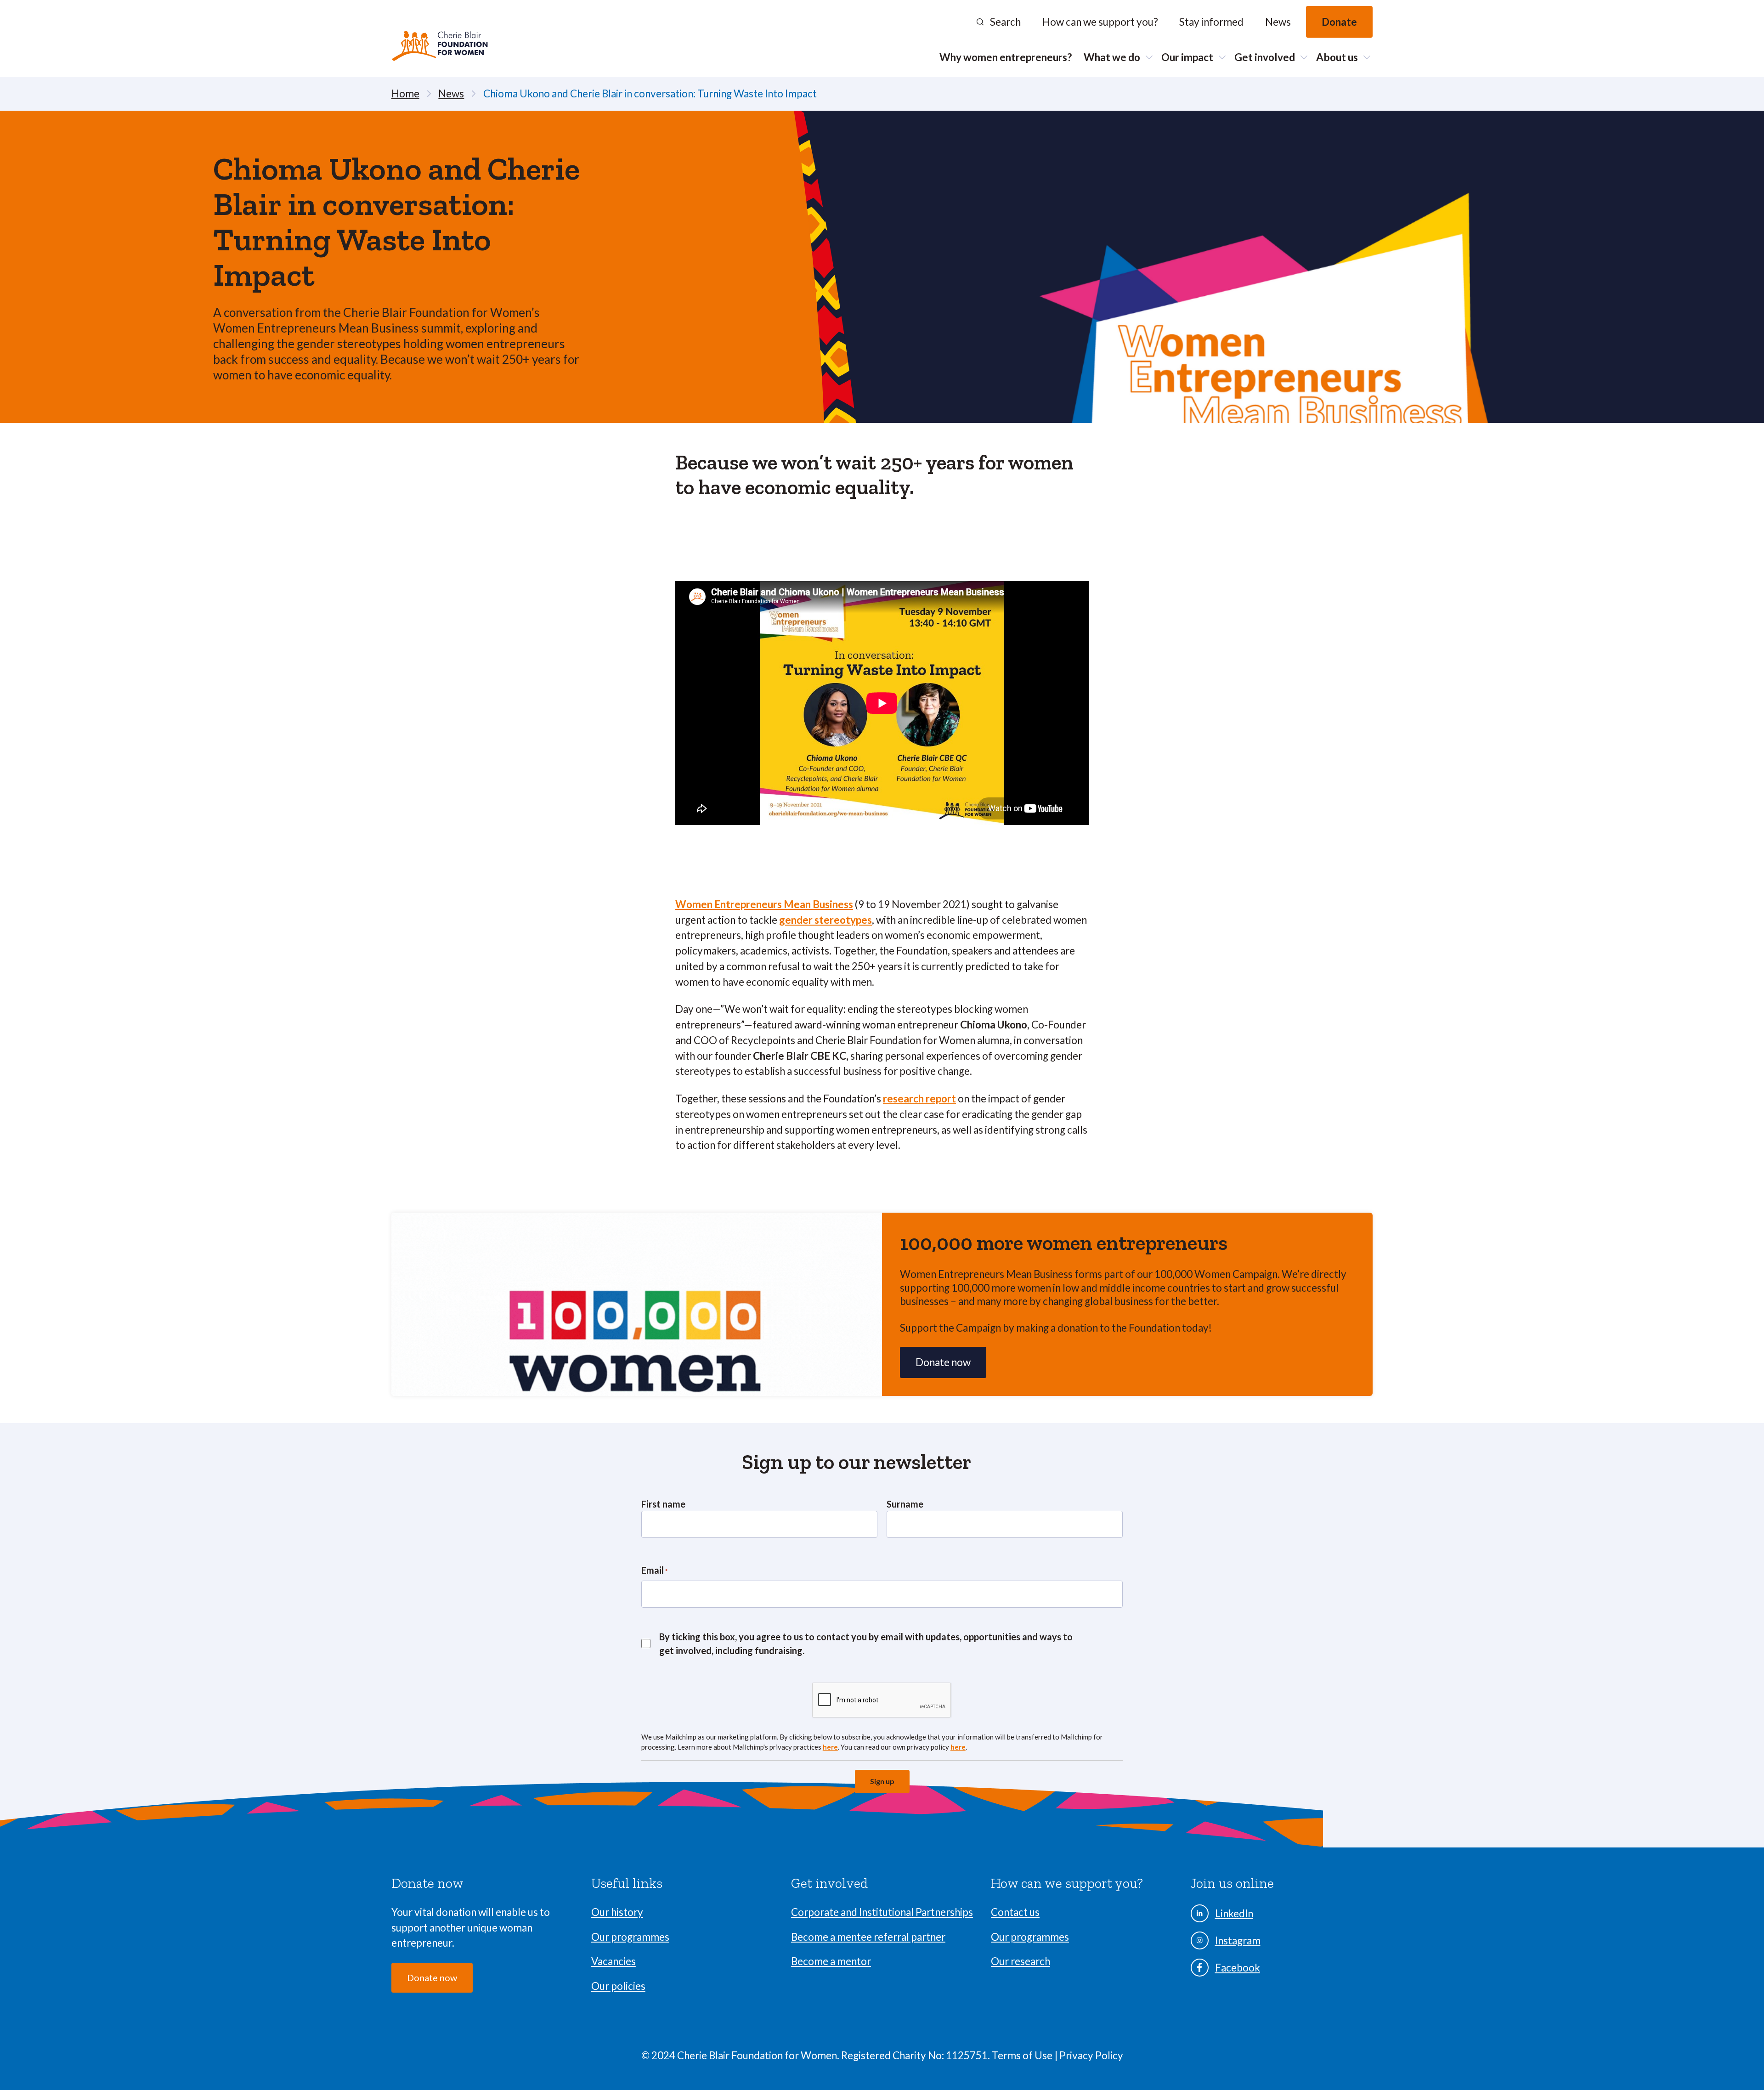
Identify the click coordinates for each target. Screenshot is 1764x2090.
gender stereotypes (825, 920)
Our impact (1187, 57)
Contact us (1015, 1912)
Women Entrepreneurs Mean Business (764, 904)
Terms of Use (1023, 2055)
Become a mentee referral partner (868, 1937)
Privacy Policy (1091, 2055)
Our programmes (630, 1937)
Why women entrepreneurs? (1006, 57)
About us (1337, 57)
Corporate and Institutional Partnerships (882, 1912)
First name (663, 1504)
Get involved (1265, 57)
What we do (1112, 57)
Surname (905, 1504)
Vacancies (613, 1961)
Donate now (432, 1977)
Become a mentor (831, 1961)
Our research (1021, 1961)
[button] (998, 22)
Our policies (618, 1986)
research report (919, 1099)
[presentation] (882, 1700)
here (830, 1747)
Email (654, 1570)
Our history (617, 1912)
